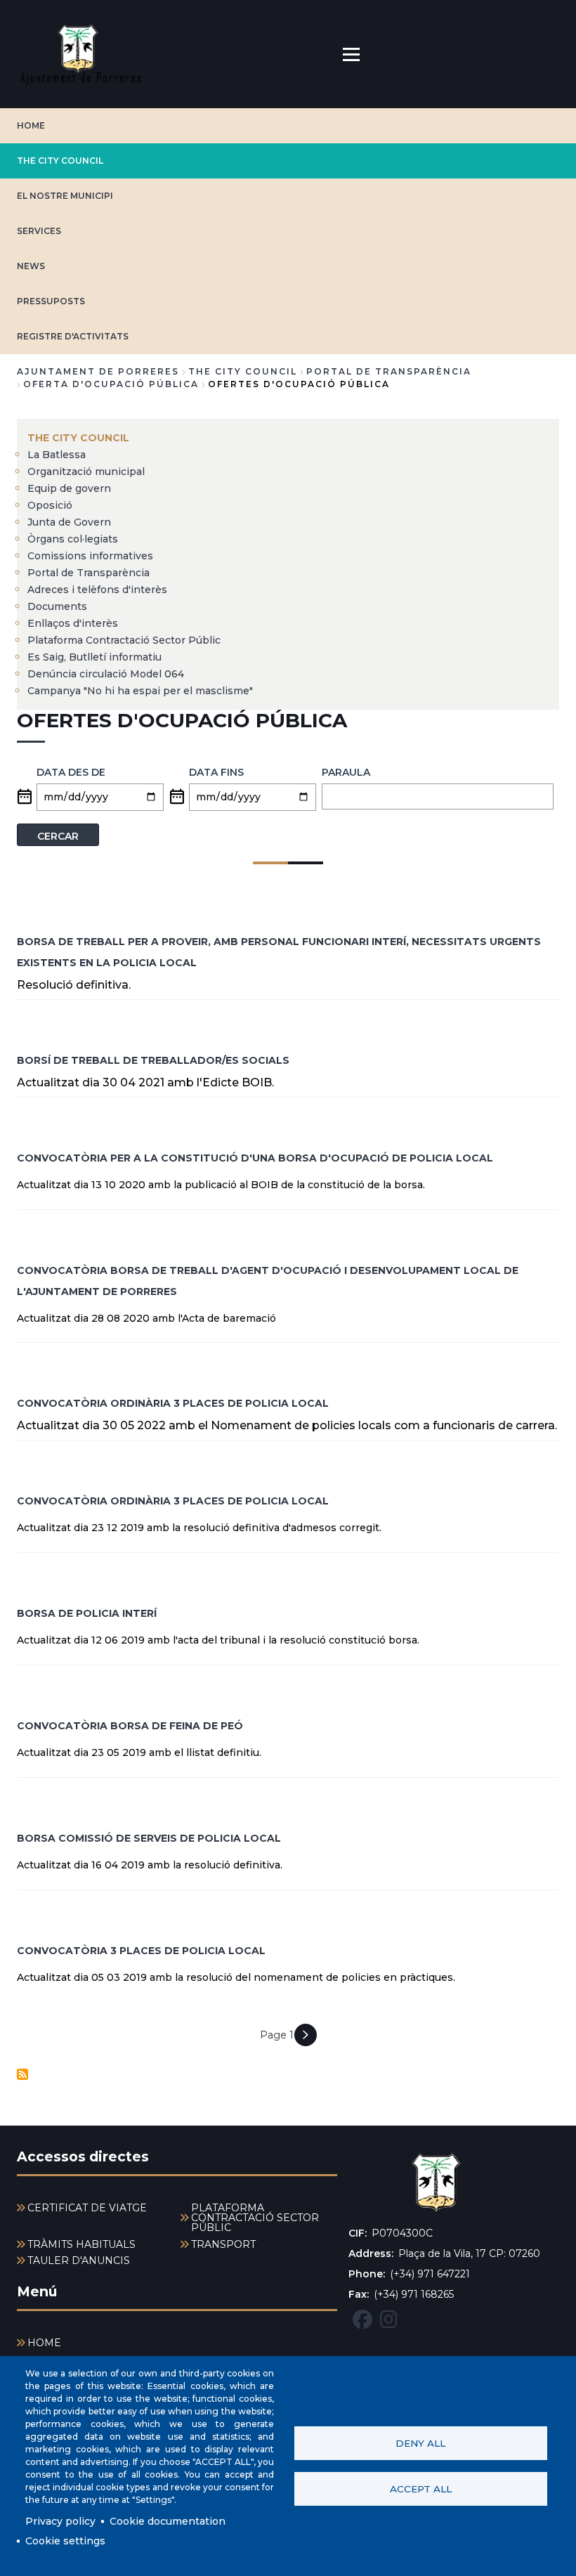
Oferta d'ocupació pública (111, 384)
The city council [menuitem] (78, 438)
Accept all (421, 2489)
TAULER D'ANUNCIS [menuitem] (79, 2260)
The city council (60, 161)
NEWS (31, 266)
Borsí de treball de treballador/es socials (153, 1060)
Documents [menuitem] (57, 606)
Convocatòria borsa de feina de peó (130, 1726)
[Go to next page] (306, 2035)
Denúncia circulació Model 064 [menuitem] (106, 674)
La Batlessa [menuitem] (57, 455)
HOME (31, 125)
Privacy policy (60, 2521)
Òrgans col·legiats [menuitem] (73, 539)
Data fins (216, 772)
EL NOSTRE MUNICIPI (65, 196)
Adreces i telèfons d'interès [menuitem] (97, 590)
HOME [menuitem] (44, 2343)
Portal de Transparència (389, 371)
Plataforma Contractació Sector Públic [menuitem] (124, 640)
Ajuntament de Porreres (98, 371)
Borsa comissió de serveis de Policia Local (149, 1838)
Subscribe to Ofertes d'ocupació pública (22, 2074)
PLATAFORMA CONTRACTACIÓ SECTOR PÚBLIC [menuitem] (255, 2218)
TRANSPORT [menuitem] (223, 2244)
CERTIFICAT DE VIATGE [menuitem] (87, 2208)
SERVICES (39, 231)
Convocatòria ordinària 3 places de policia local (173, 1403)
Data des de (71, 772)
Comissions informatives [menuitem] (90, 556)
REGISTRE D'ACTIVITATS (73, 336)
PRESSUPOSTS (51, 301)
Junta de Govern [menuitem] (69, 522)
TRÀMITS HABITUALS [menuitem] (81, 2244)
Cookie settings (65, 2541)
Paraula (346, 772)
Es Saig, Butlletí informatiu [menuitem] (94, 657)
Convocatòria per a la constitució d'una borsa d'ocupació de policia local (255, 1158)
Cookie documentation (168, 2521)
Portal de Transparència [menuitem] (89, 573)
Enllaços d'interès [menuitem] (73, 623)
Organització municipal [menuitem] (86, 471)
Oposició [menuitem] (50, 505)
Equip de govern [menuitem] (69, 488)
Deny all (420, 2443)
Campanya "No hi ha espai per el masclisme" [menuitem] (140, 691)
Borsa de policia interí (87, 1613)
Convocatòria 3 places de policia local (141, 1951)
